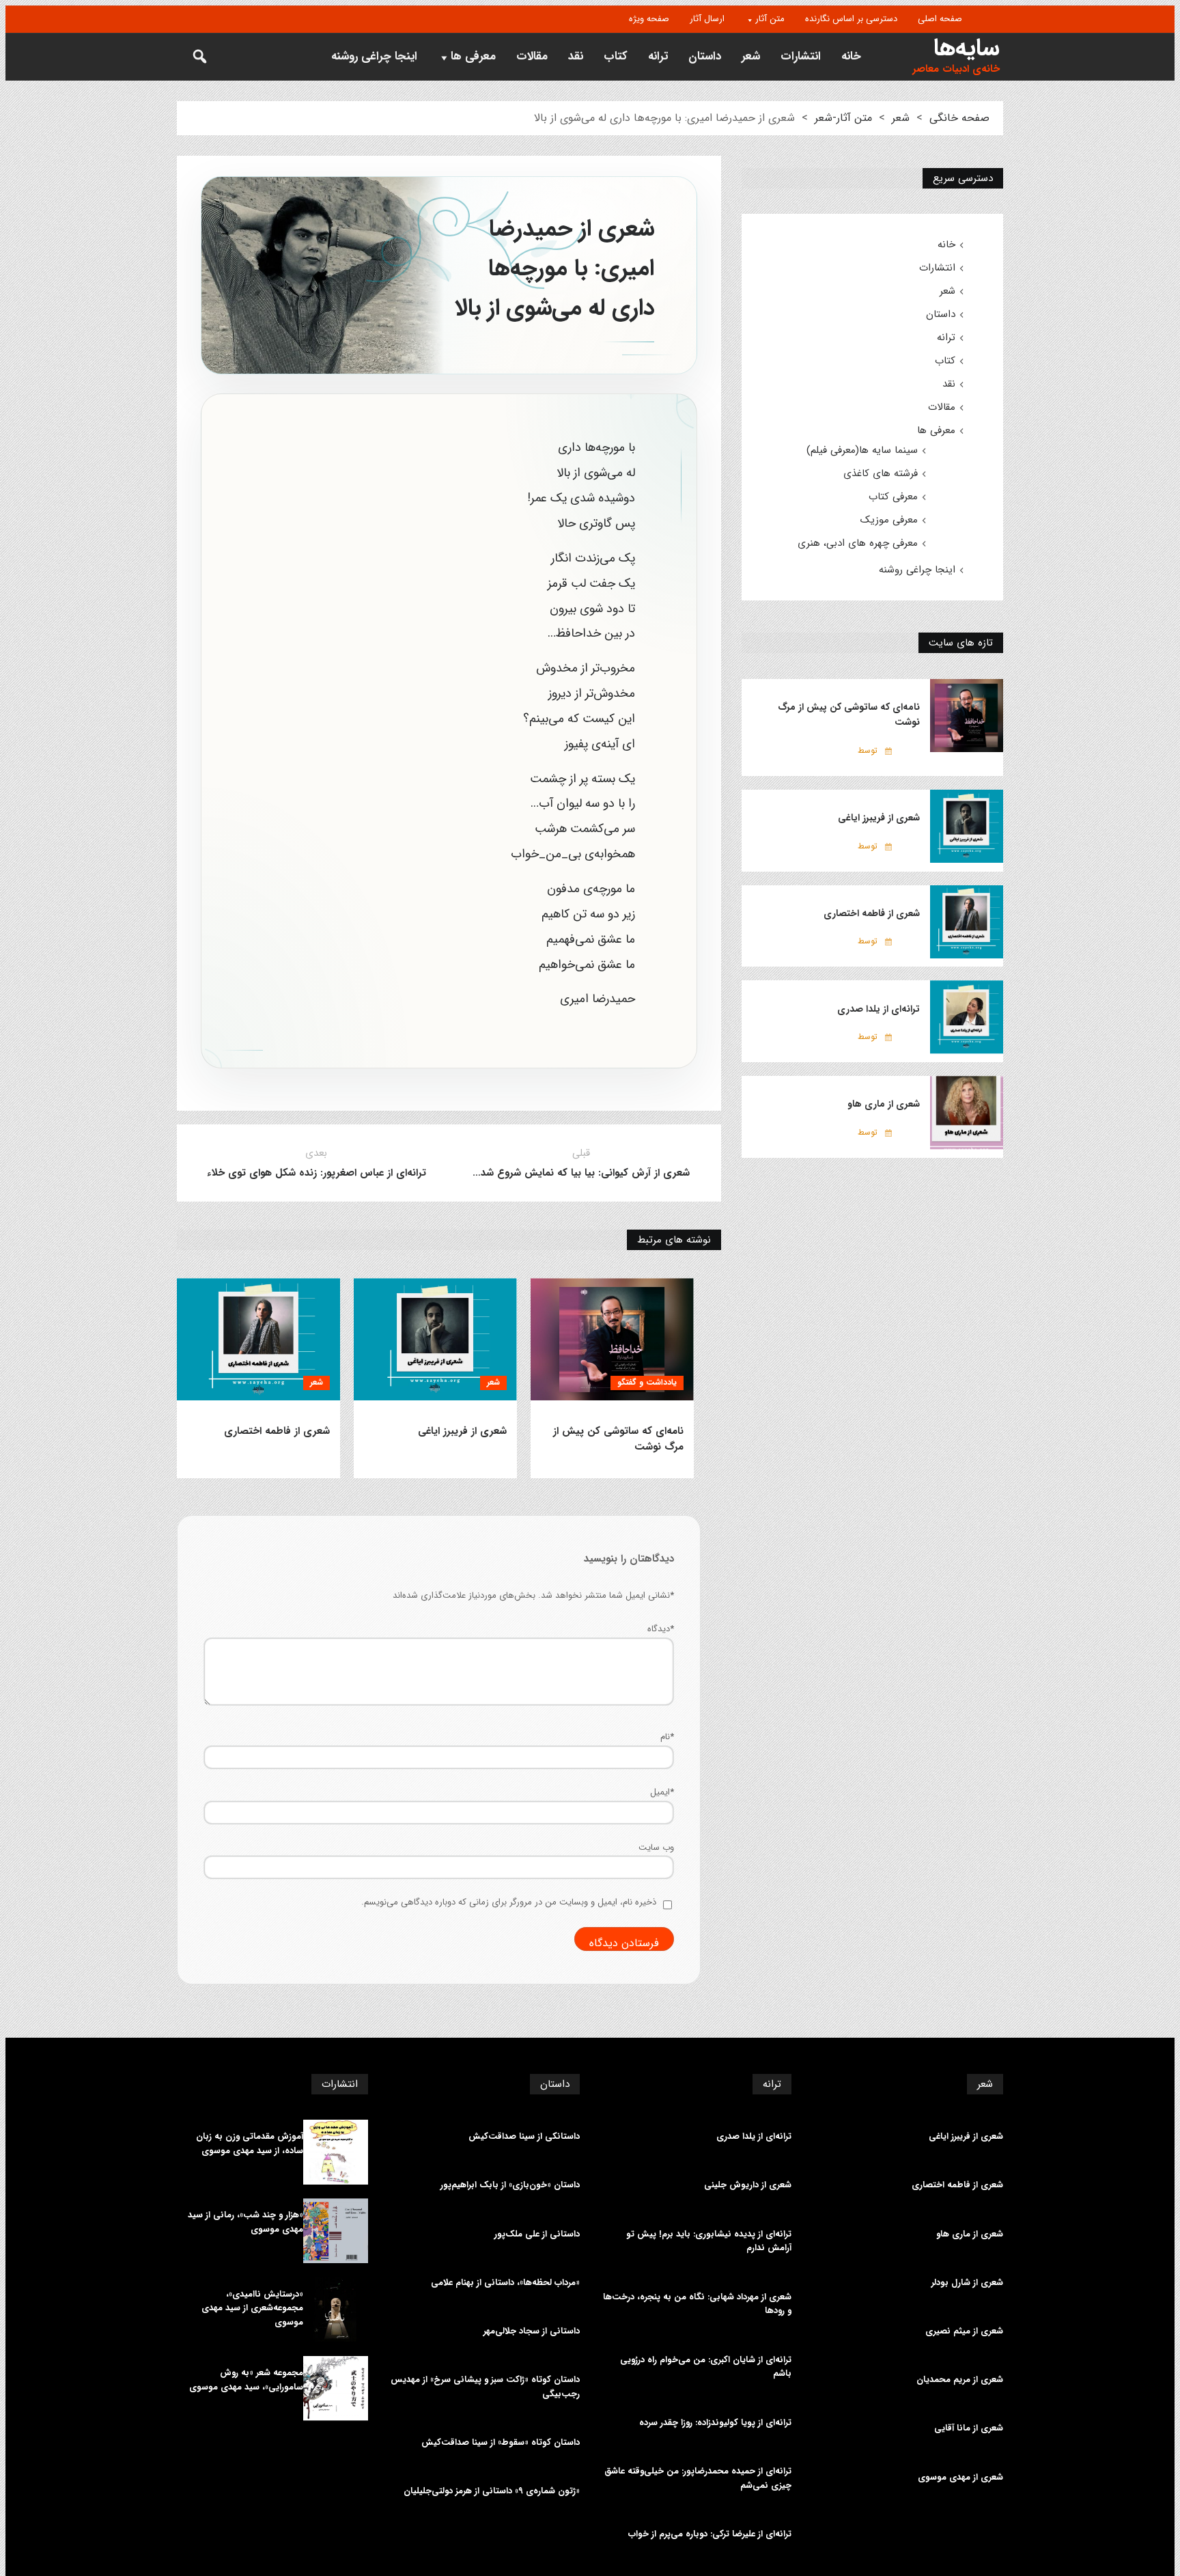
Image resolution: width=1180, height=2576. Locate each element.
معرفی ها (473, 56)
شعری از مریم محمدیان (960, 2380)
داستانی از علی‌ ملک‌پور (537, 2234)
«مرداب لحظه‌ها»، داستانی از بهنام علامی (505, 2283)
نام (667, 1737)
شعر (751, 56)
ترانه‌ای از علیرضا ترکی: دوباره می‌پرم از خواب (710, 2534)
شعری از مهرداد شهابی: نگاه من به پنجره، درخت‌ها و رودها (697, 2304)
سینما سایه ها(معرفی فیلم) (862, 450)
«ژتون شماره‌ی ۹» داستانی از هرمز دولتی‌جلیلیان (492, 2491)
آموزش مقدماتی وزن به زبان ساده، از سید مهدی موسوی (250, 2144)
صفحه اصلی (940, 19)
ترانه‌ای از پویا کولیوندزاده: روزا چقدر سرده (715, 2423)
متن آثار (770, 19)
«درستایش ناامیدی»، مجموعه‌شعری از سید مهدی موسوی (252, 2309)
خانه (851, 56)
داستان (705, 56)
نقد (576, 56)
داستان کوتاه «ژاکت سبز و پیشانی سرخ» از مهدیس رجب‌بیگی (485, 2387)
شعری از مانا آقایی (969, 2428)
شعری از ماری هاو (884, 1104)
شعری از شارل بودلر (967, 2283)
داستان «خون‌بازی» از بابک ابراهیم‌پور (510, 2185)
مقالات (532, 56)
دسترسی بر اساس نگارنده (851, 19)
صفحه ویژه (649, 19)
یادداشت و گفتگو (647, 1382)
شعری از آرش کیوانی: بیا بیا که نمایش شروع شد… (581, 1173)
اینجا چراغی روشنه (374, 56)
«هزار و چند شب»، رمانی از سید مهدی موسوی (245, 2222)
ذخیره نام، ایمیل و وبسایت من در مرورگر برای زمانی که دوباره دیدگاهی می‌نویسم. (509, 1902)
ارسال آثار (707, 19)
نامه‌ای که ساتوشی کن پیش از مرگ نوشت (618, 1439)
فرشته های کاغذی (881, 473)
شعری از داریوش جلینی (748, 2185)
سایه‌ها (967, 48)
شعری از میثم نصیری (964, 2331)
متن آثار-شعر (843, 118)
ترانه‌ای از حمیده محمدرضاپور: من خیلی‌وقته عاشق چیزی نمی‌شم (698, 2479)
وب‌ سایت (656, 1847)
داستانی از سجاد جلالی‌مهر (532, 2331)
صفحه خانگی (959, 118)
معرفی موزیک (889, 520)
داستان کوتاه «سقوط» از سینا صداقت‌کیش (501, 2443)
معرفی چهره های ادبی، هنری (858, 543)
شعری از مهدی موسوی (960, 2478)
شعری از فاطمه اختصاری (277, 1431)
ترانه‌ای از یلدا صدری (879, 1009)
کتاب (616, 56)
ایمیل (662, 1792)
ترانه (658, 56)
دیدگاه (661, 1629)
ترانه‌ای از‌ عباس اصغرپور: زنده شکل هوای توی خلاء (317, 1173)
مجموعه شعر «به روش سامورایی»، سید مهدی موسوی (246, 2380)
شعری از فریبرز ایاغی (462, 1431)
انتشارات (801, 56)
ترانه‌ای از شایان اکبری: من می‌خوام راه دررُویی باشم (706, 2367)
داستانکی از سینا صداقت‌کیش (524, 2137)
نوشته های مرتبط (674, 1240)
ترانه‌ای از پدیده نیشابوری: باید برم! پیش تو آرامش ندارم (709, 2242)
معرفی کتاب (893, 497)
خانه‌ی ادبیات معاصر (956, 69)
